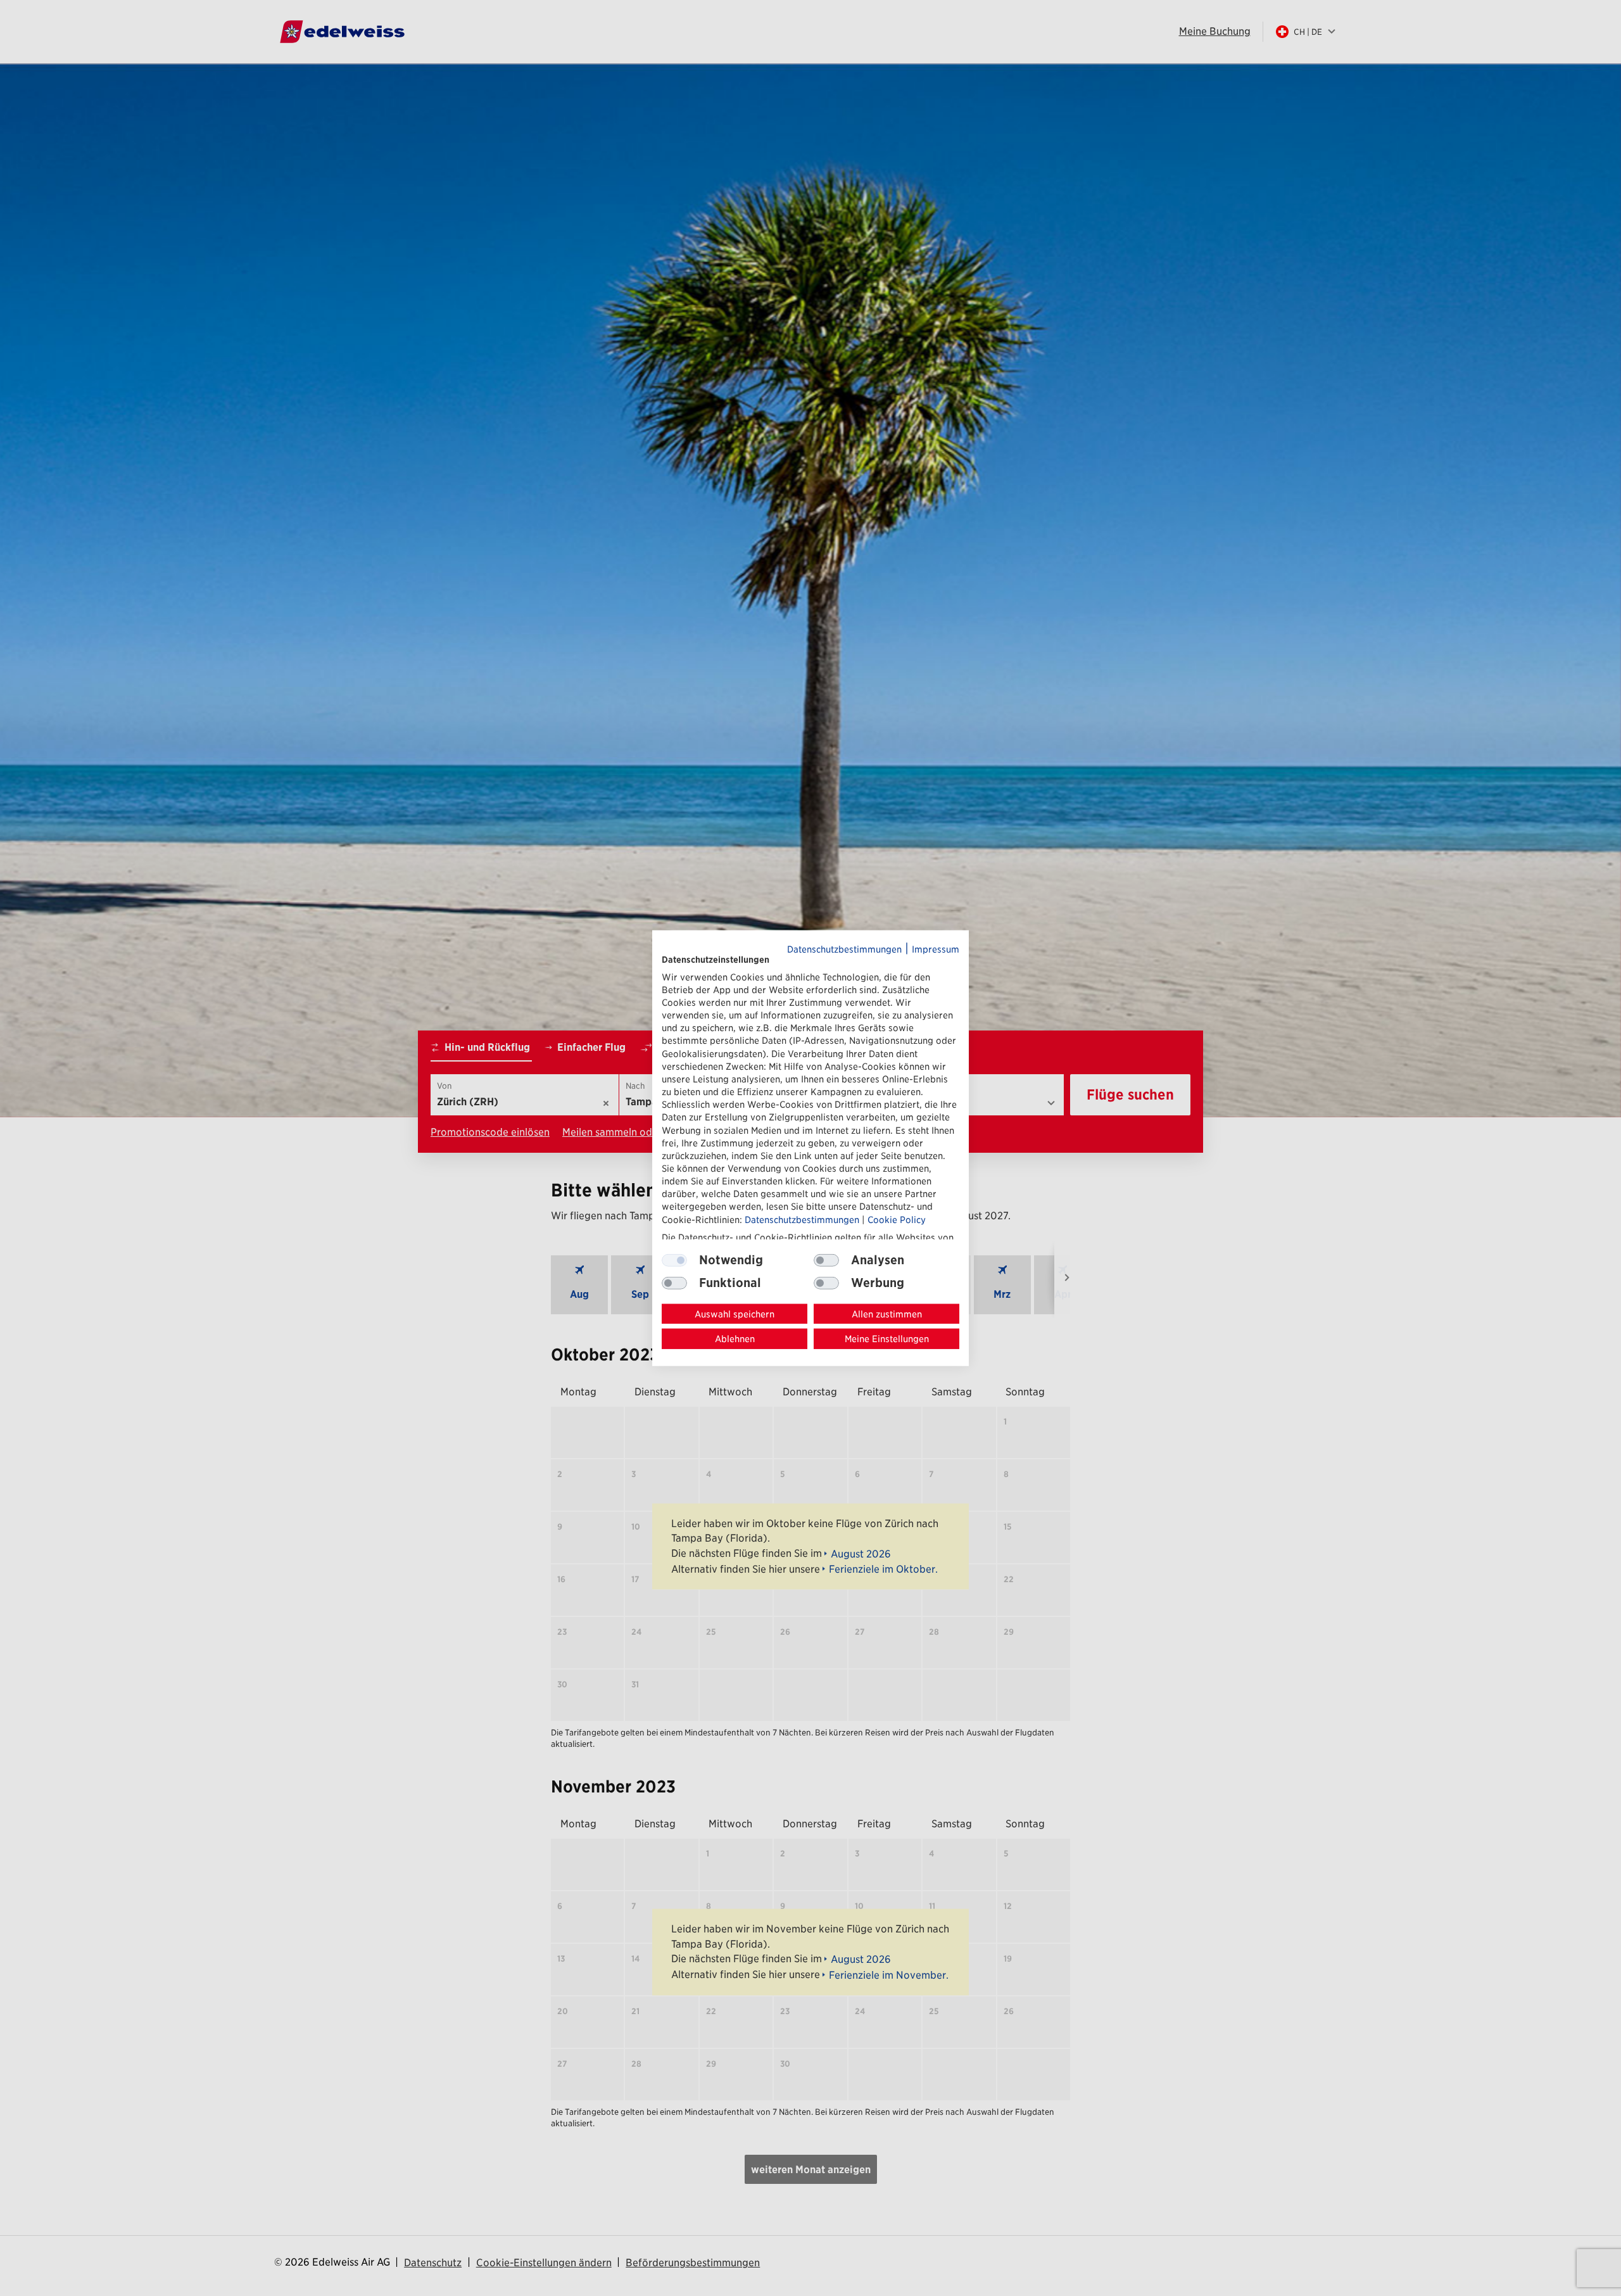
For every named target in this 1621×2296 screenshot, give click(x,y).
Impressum (936, 948)
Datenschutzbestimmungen (844, 948)
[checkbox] (826, 1260)
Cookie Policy (897, 1219)
